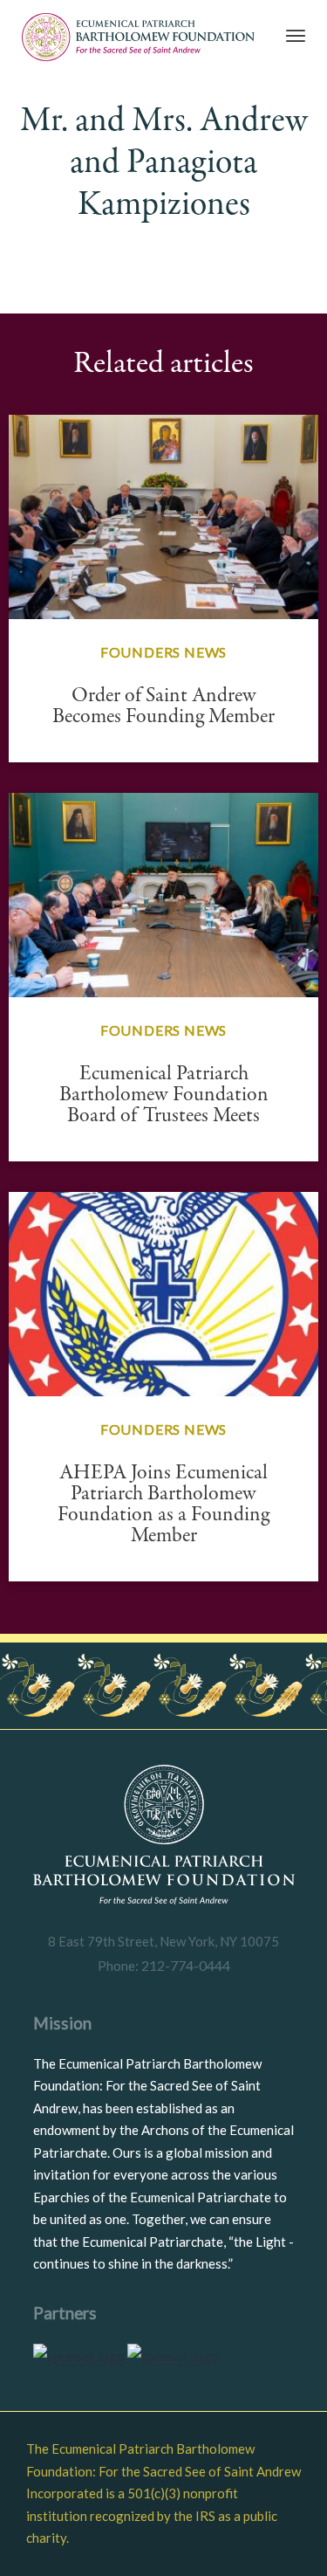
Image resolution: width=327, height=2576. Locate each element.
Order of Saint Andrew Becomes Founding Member (163, 706)
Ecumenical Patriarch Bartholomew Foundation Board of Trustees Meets (164, 1095)
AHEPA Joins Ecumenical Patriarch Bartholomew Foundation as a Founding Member (163, 1504)
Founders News (163, 652)
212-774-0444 (184, 1965)
